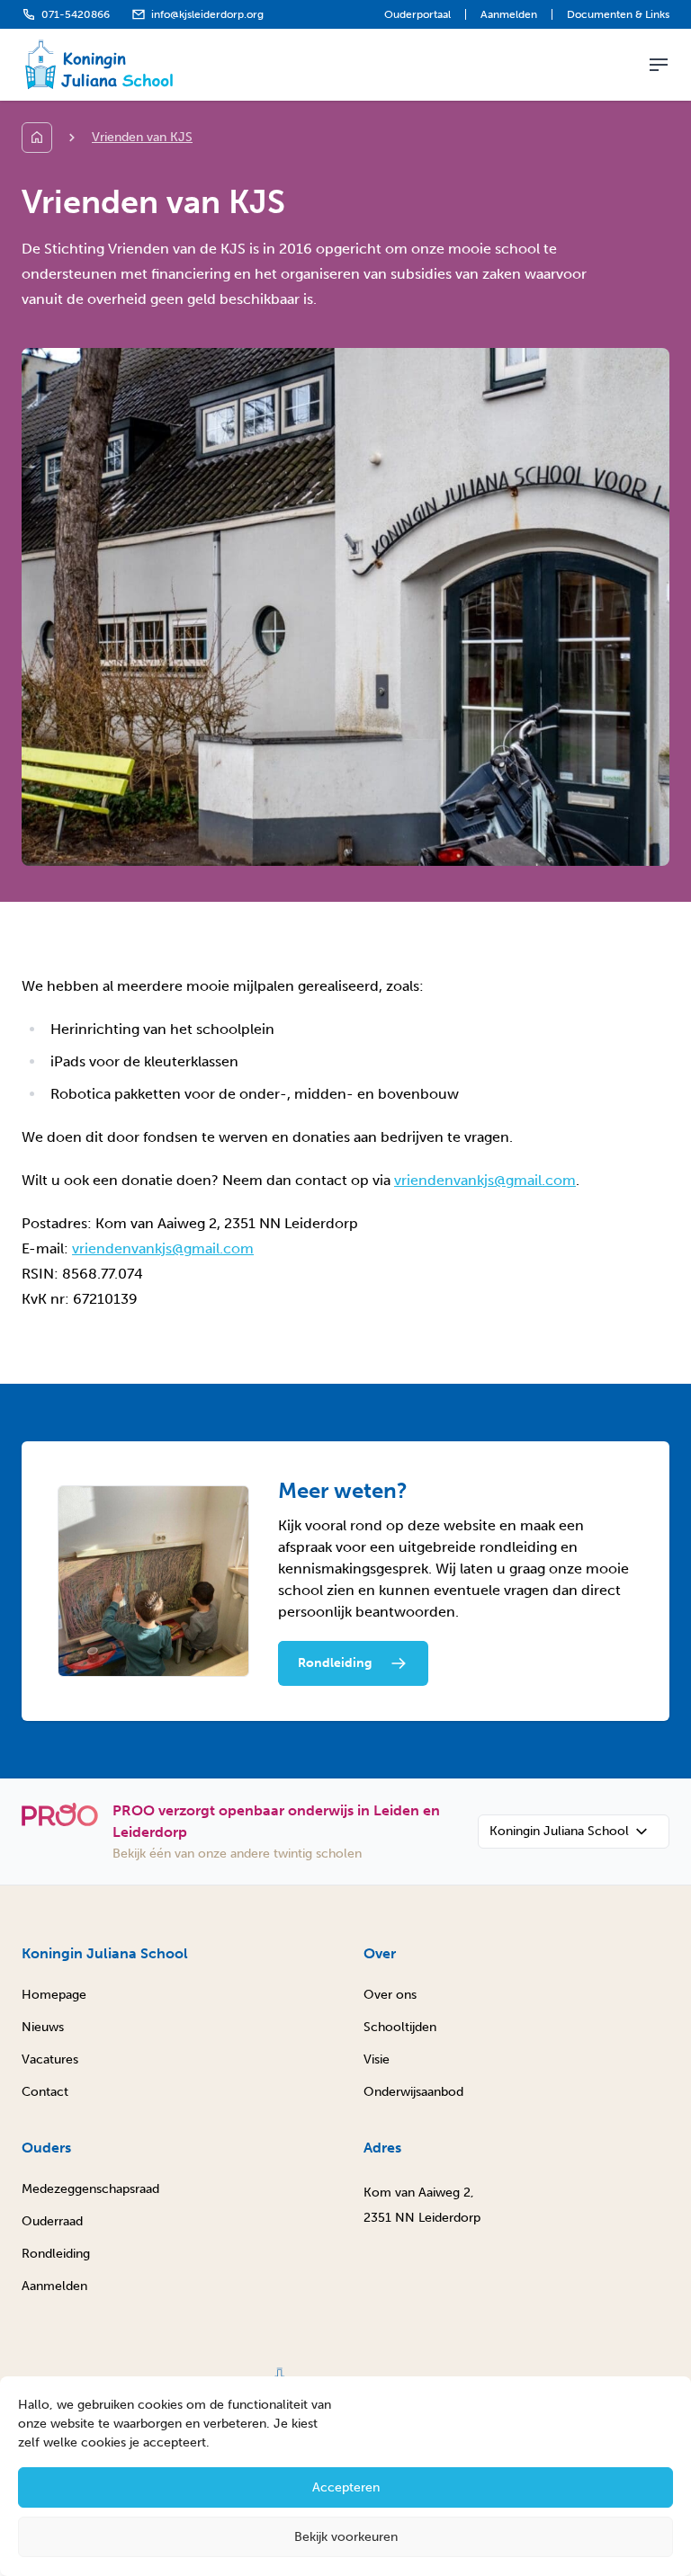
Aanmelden (509, 14)
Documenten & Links (618, 14)
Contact (45, 2092)
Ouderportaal (417, 14)
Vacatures (50, 2059)
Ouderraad (52, 2221)
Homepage (54, 1995)
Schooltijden (400, 2027)
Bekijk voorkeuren (346, 2537)
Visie (377, 2059)
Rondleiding (56, 2254)
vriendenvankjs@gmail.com (485, 1180)
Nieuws (43, 2027)
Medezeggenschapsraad (90, 2189)
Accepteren (346, 2487)
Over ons (390, 1995)
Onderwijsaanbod (413, 2092)
